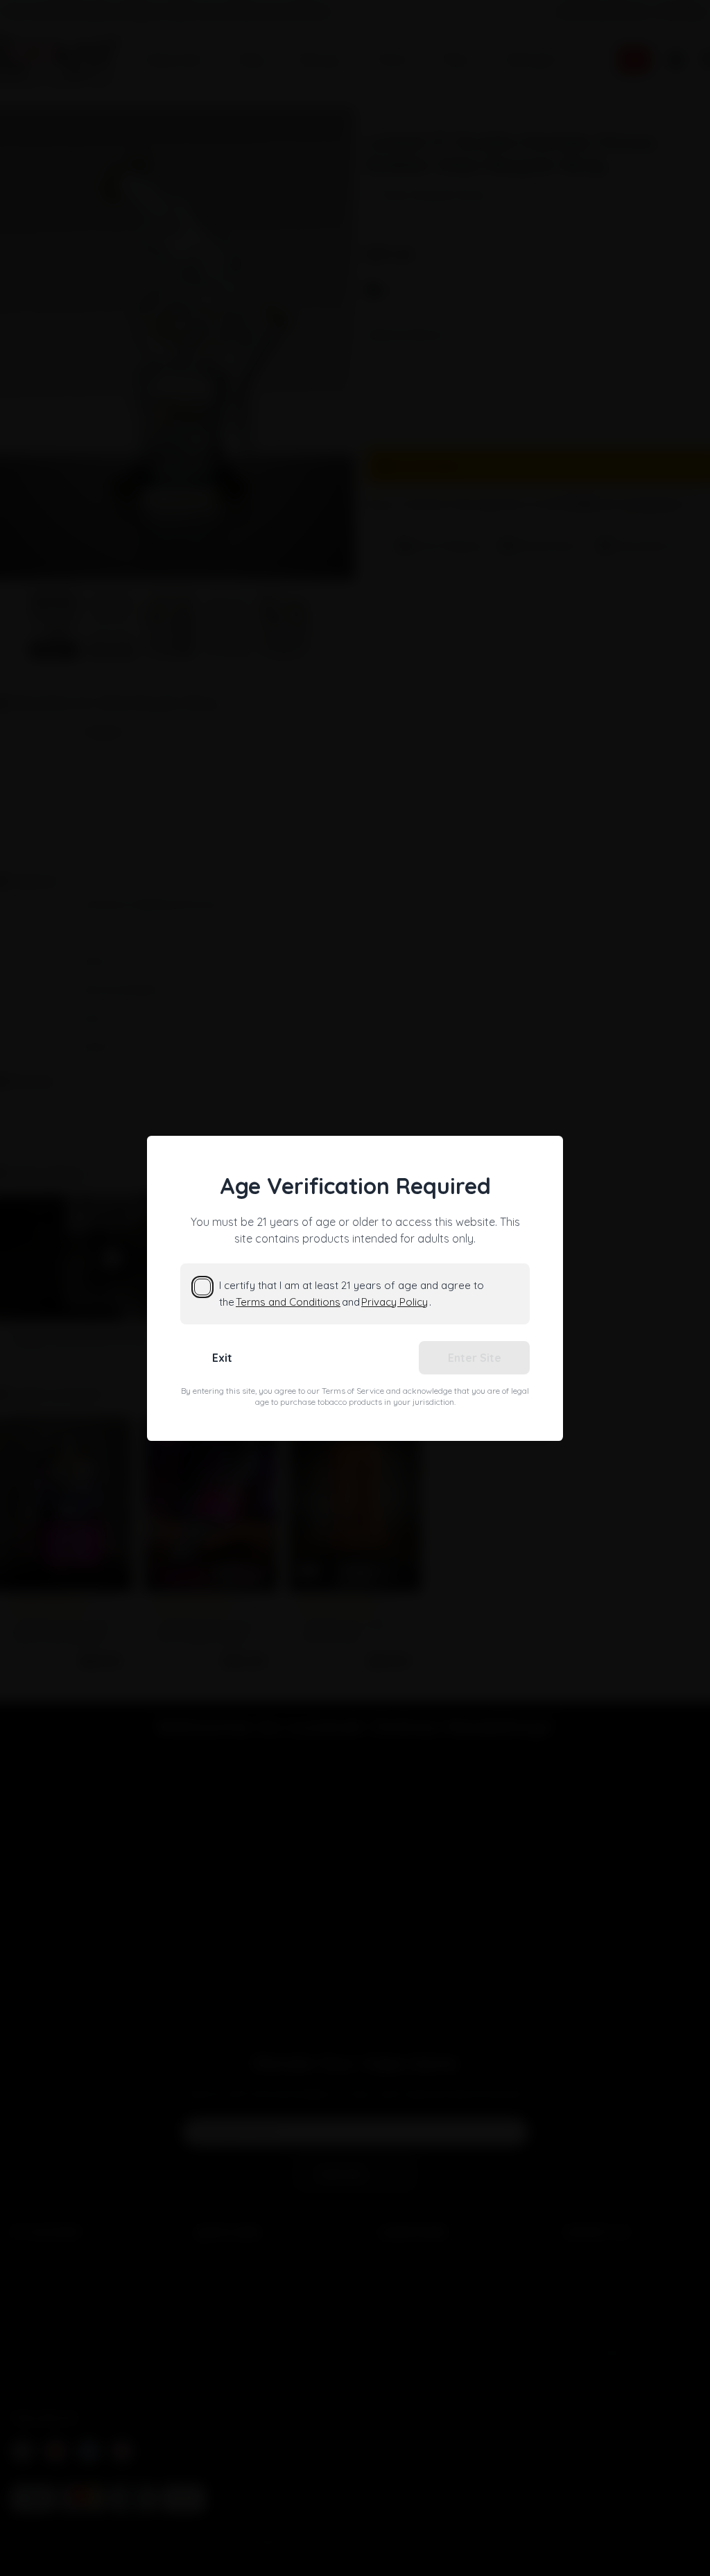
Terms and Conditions (288, 1302)
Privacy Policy (395, 1302)
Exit (222, 1358)
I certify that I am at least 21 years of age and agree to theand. (352, 1294)
